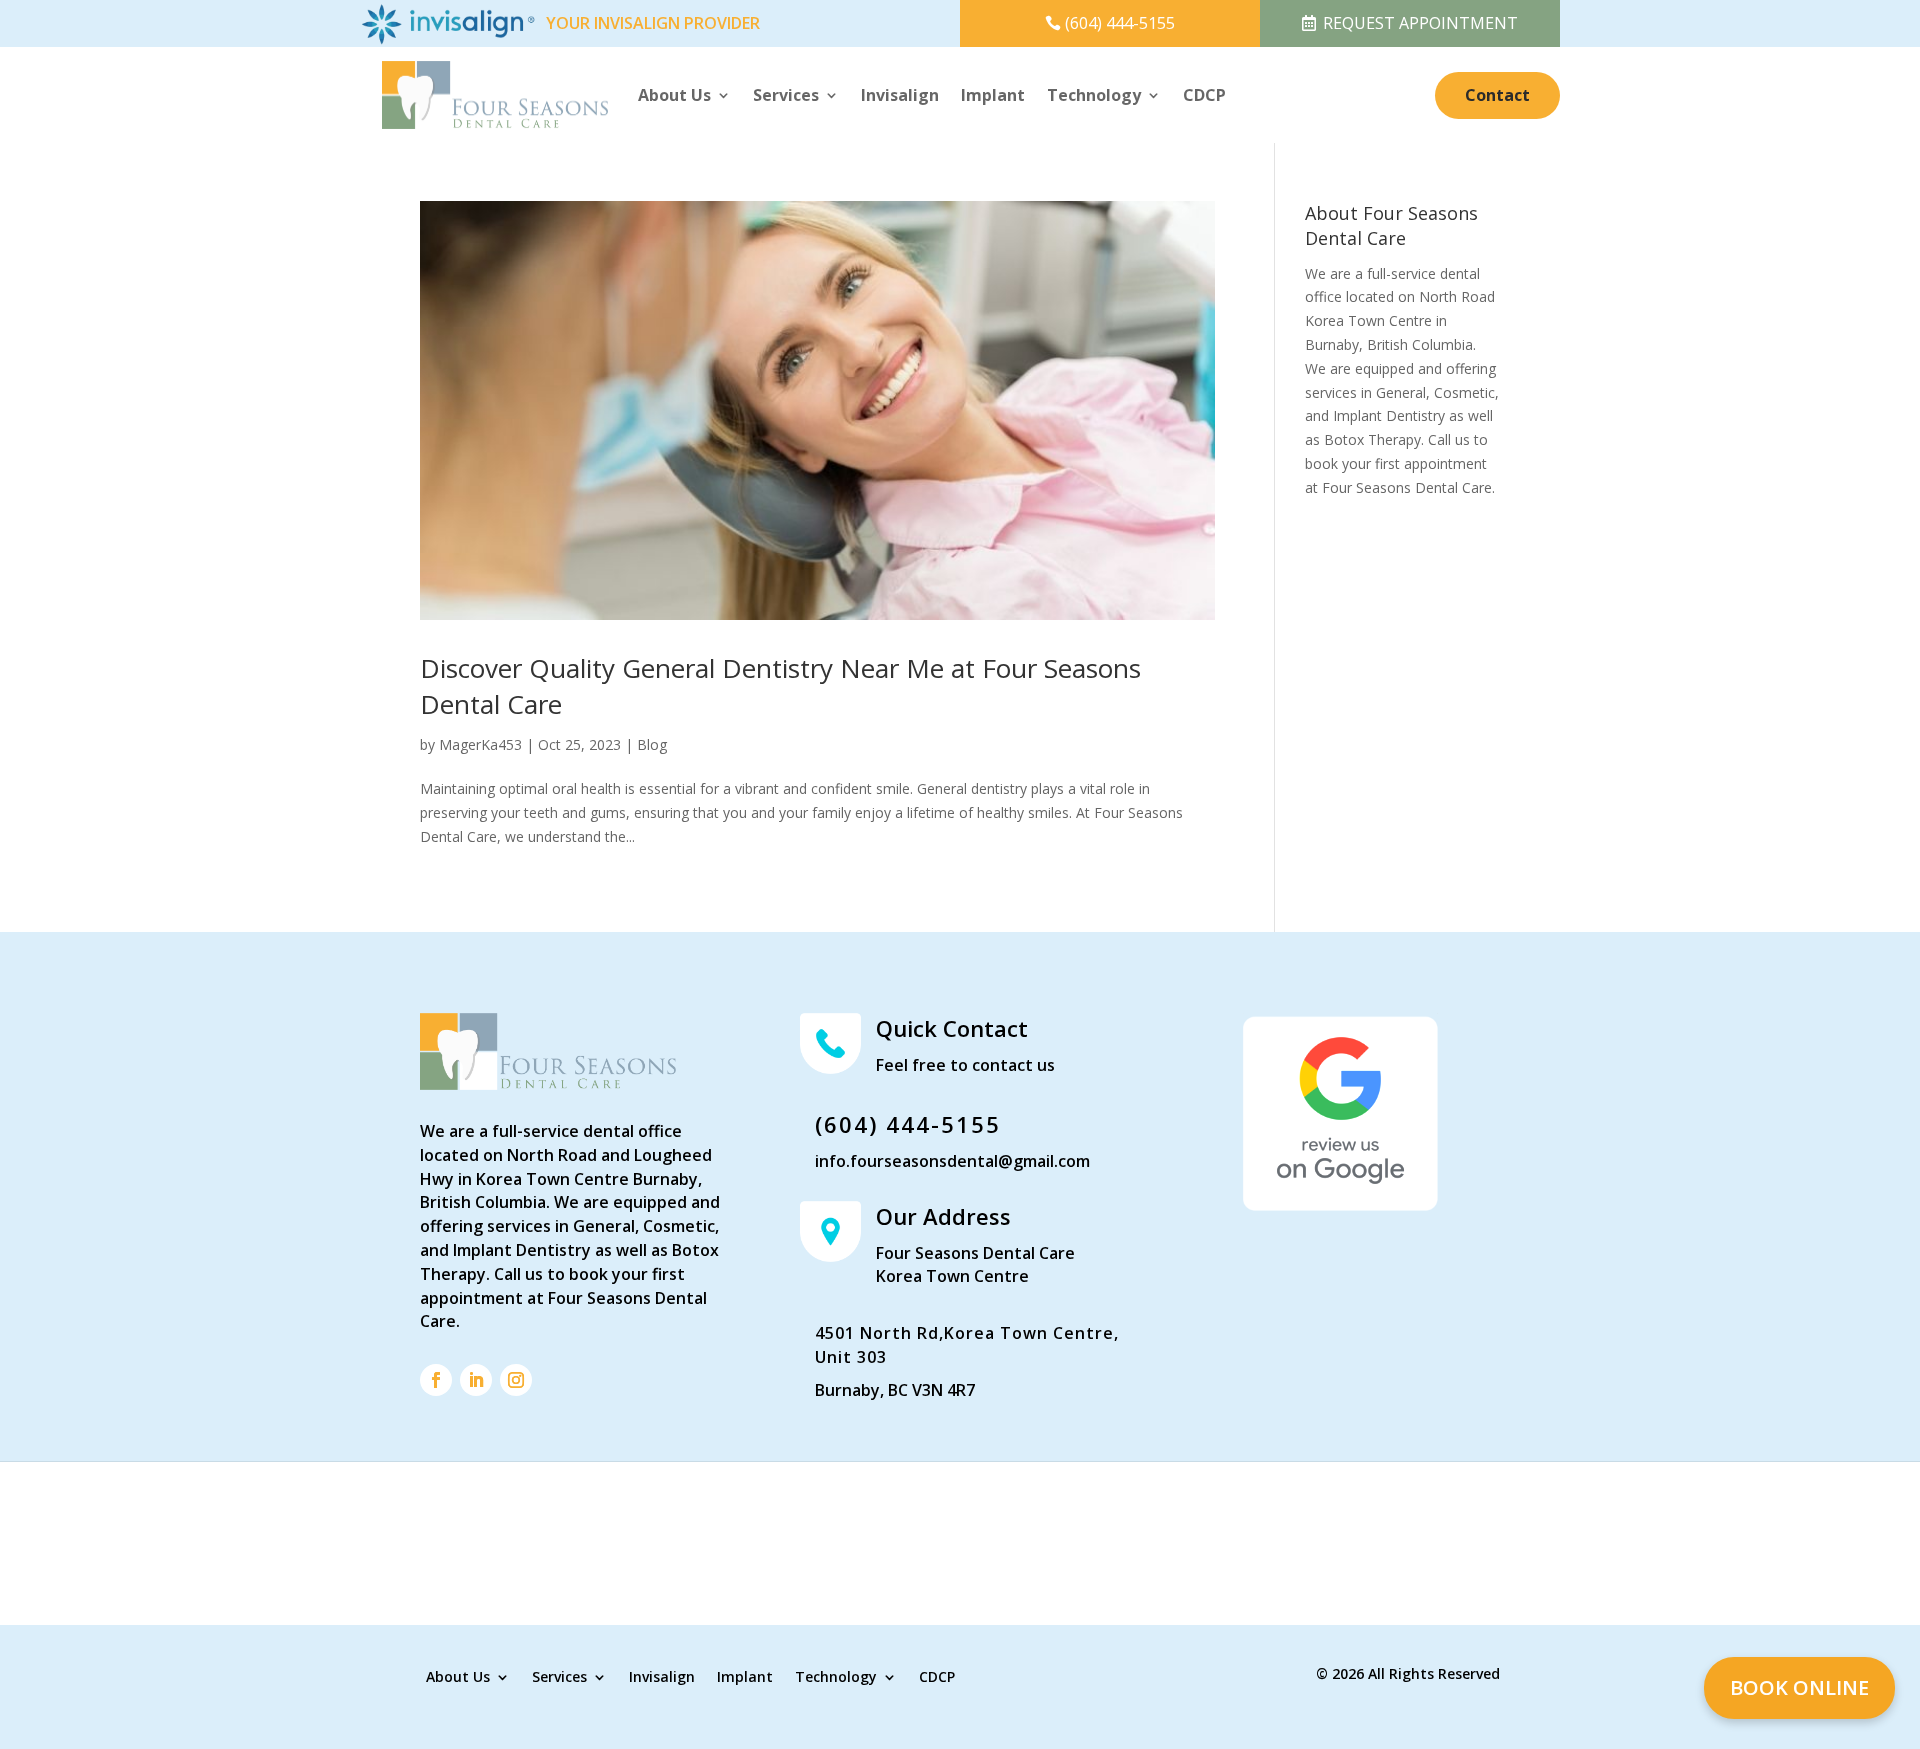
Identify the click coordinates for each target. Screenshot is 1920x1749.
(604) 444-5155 (1120, 23)
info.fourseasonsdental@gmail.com (952, 1161)
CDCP (1204, 95)
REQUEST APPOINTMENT (1420, 23)
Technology (1094, 95)
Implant (993, 95)
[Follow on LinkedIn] (476, 1380)
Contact (1497, 95)
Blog (652, 744)
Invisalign (900, 95)
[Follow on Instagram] (516, 1380)
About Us (674, 95)
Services (786, 95)
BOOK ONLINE (1799, 1687)
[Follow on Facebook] (436, 1380)
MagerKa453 (480, 744)
